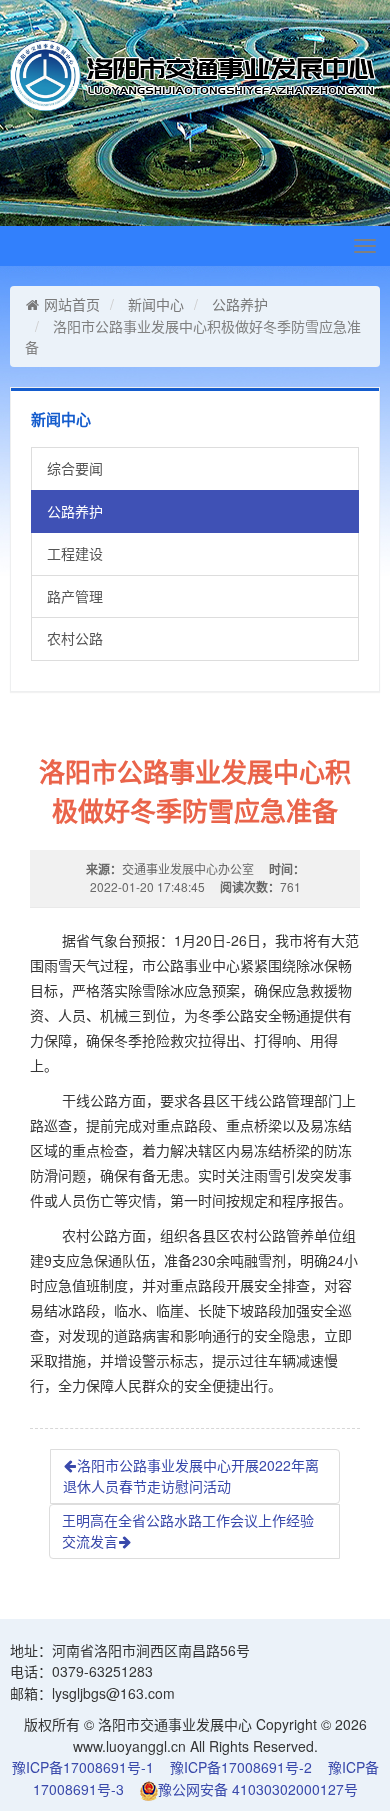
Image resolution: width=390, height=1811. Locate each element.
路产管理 (75, 596)
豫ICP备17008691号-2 (241, 1767)
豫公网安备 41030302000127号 (258, 1789)
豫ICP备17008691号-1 (83, 1767)
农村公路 (75, 638)
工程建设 (75, 553)
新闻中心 (156, 304)
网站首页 (72, 304)
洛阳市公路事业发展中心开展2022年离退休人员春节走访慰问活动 (191, 1476)
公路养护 (240, 304)
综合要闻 (75, 468)
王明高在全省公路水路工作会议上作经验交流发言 (188, 1531)
